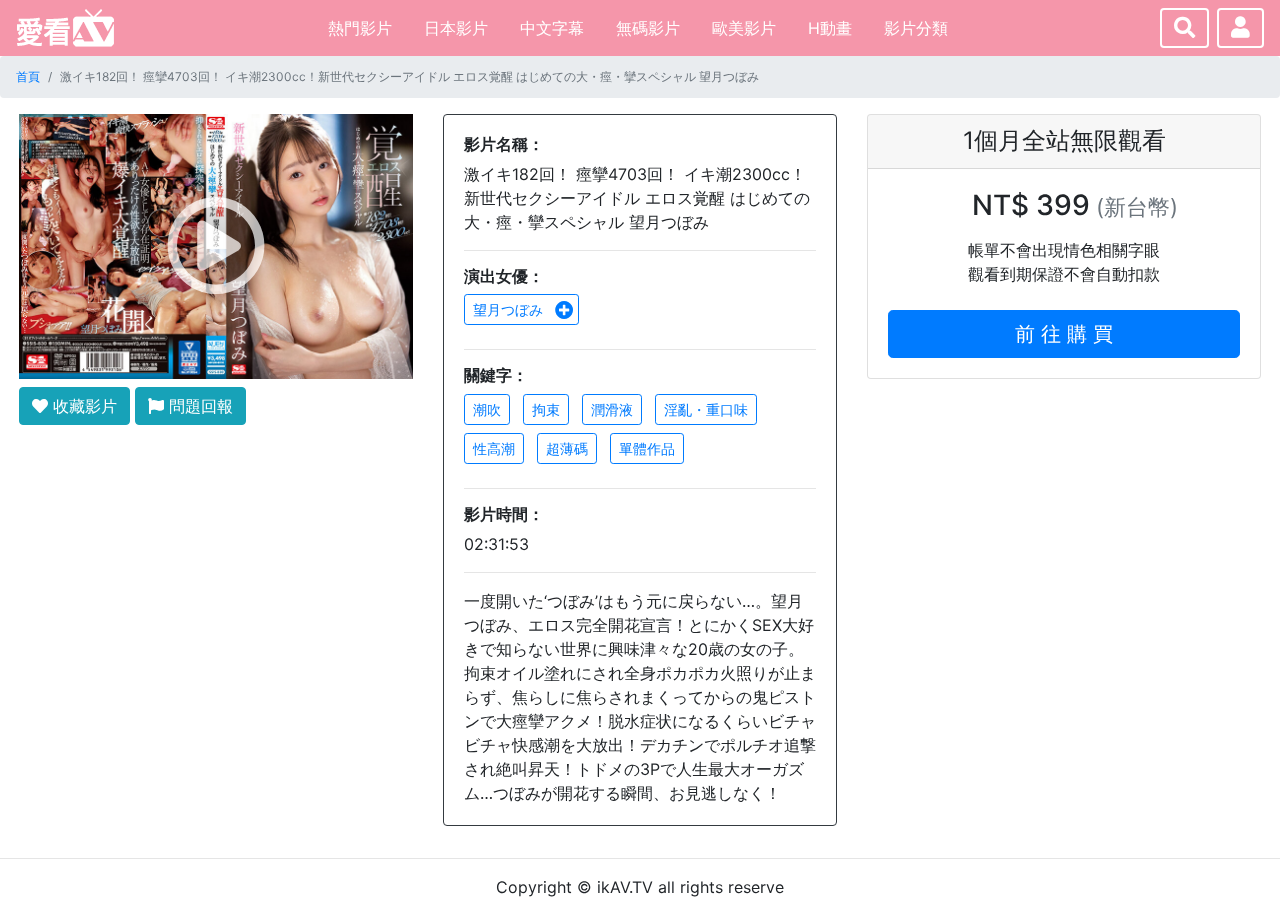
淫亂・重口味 (706, 409)
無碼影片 (648, 28)
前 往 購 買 (1064, 334)
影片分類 (916, 28)
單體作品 (647, 448)
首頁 (28, 76)
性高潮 (494, 448)
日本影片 (456, 28)
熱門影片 (360, 28)
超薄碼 (567, 448)
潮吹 (487, 409)
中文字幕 (552, 28)
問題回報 (198, 406)
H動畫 (830, 28)
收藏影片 (82, 406)
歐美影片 (744, 28)
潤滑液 (612, 409)
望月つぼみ (510, 309)
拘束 (546, 409)
